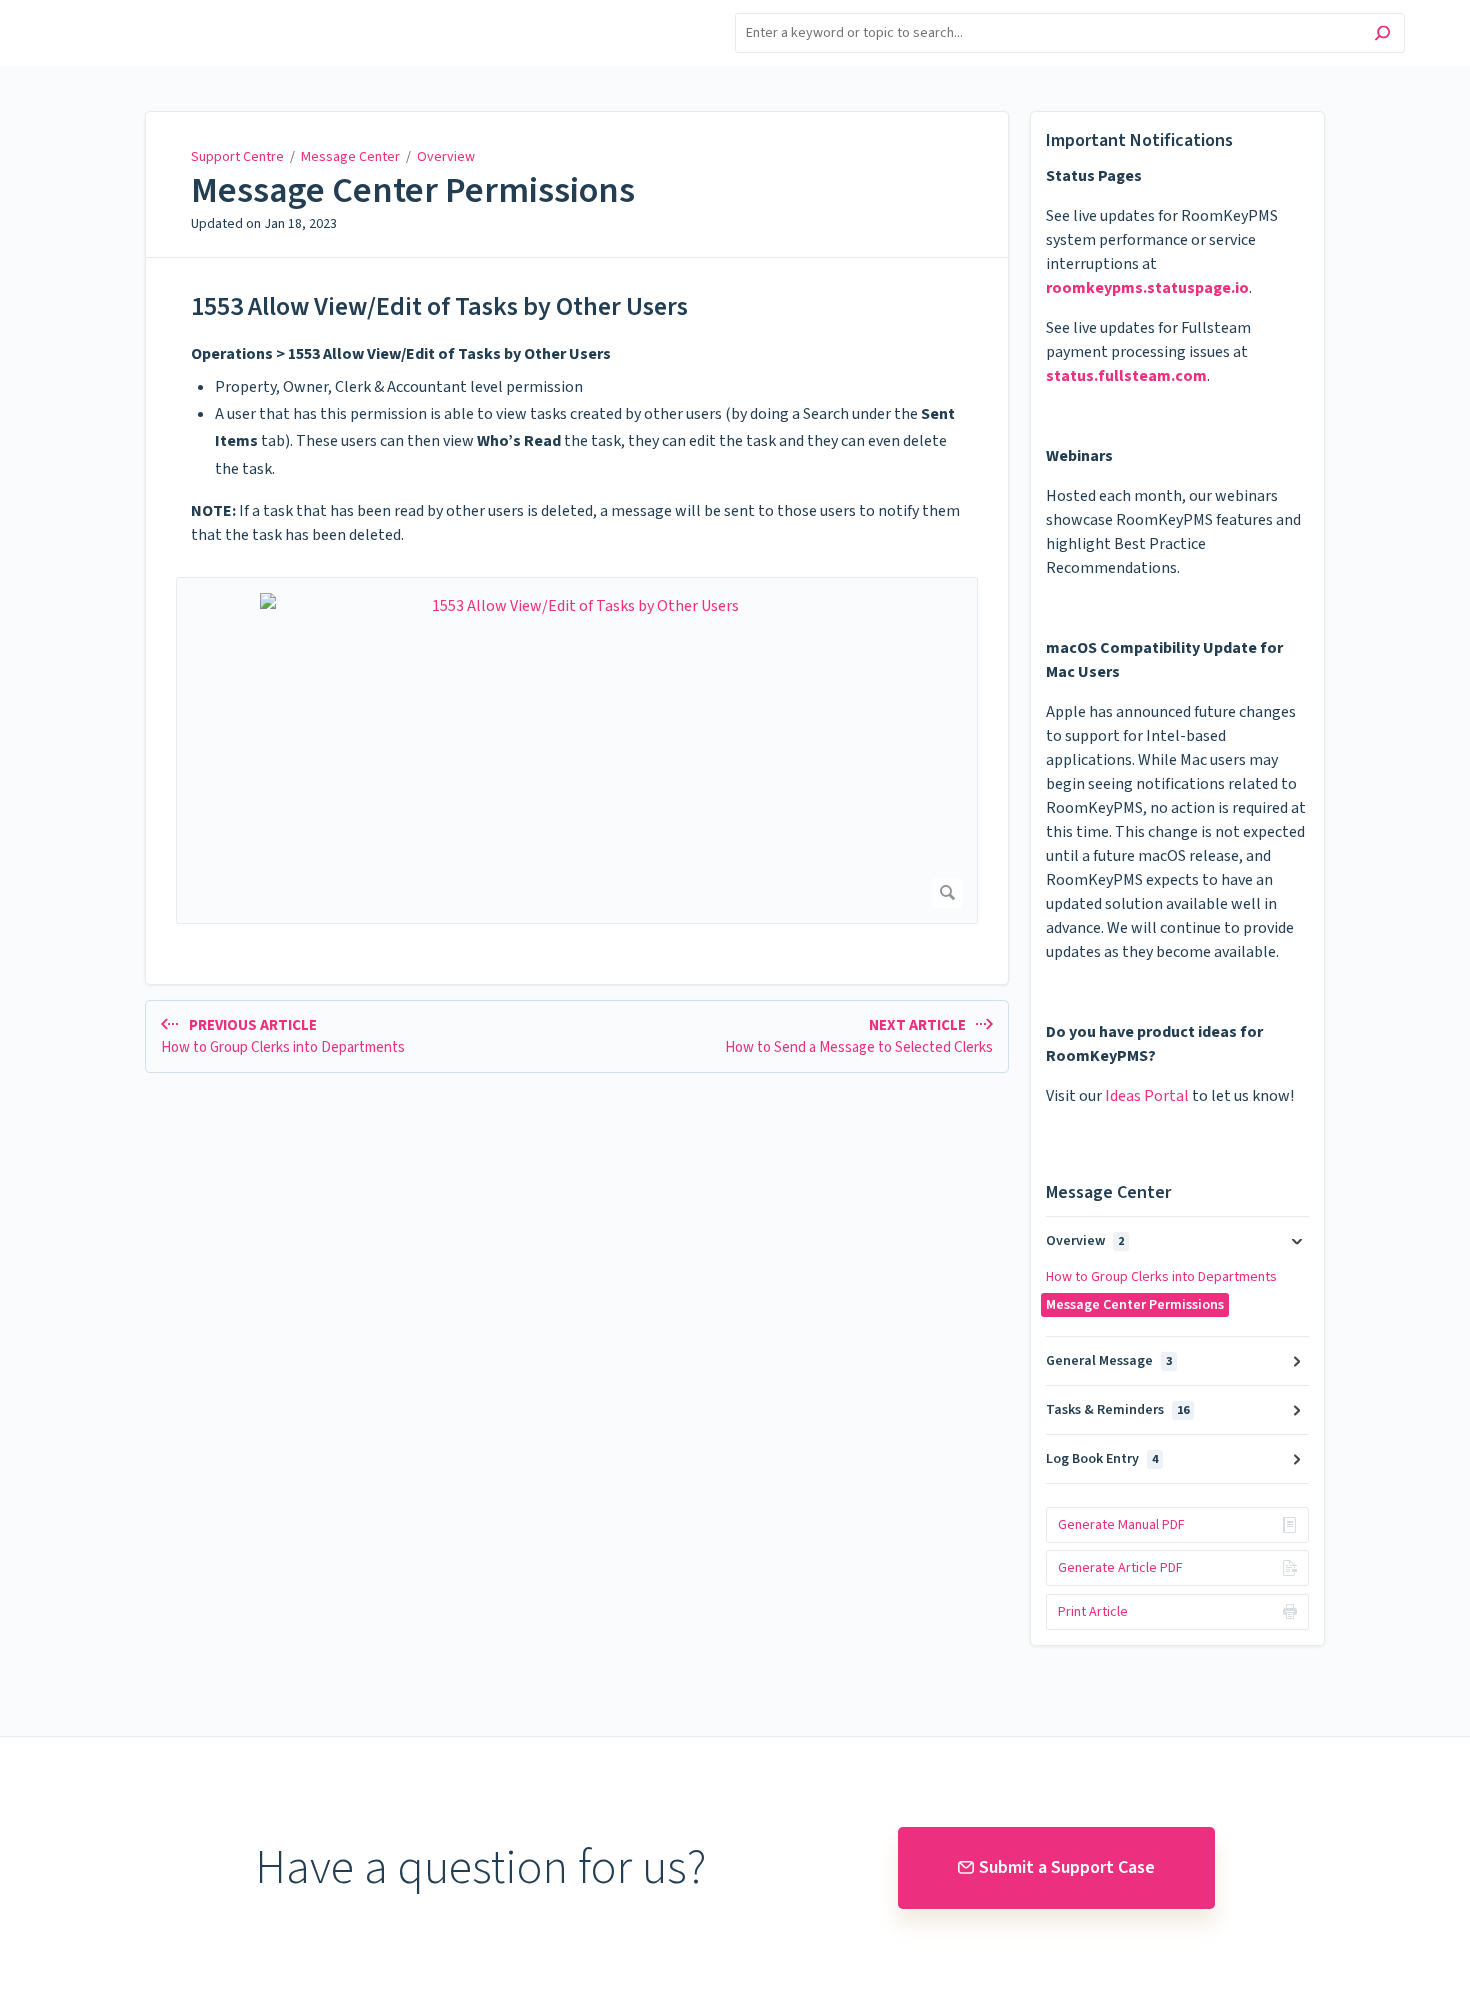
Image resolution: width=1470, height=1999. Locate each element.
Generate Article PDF (1120, 1568)
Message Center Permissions (413, 191)
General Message (1109, 1361)
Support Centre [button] (117, 11)
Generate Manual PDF (1121, 1525)
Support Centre (237, 157)
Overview (446, 157)
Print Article (1093, 1612)
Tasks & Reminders (1117, 1410)
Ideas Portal (1147, 1096)
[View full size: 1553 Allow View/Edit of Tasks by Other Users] (577, 750)
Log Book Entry (1102, 1459)
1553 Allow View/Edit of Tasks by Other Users (439, 306)
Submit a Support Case (1067, 1867)
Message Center (350, 157)
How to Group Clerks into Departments (1161, 1277)
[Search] (1382, 35)
